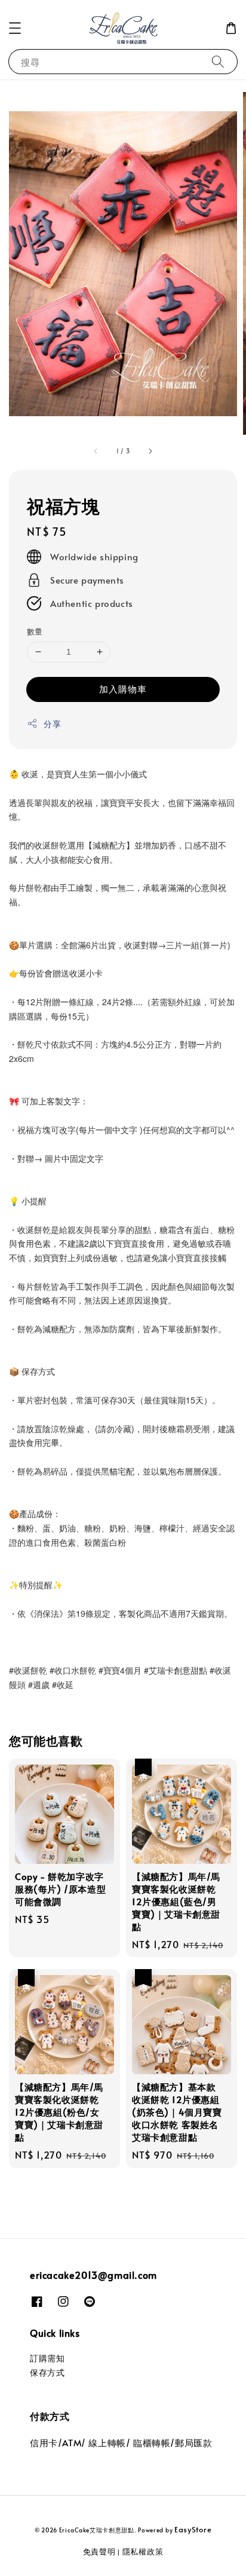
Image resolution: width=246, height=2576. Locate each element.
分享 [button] (52, 724)
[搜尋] (218, 61)
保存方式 (47, 2372)
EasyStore (193, 2529)
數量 (35, 631)
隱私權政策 (143, 2551)
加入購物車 (123, 689)
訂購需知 (47, 2358)
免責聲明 (99, 2551)
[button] (15, 28)
